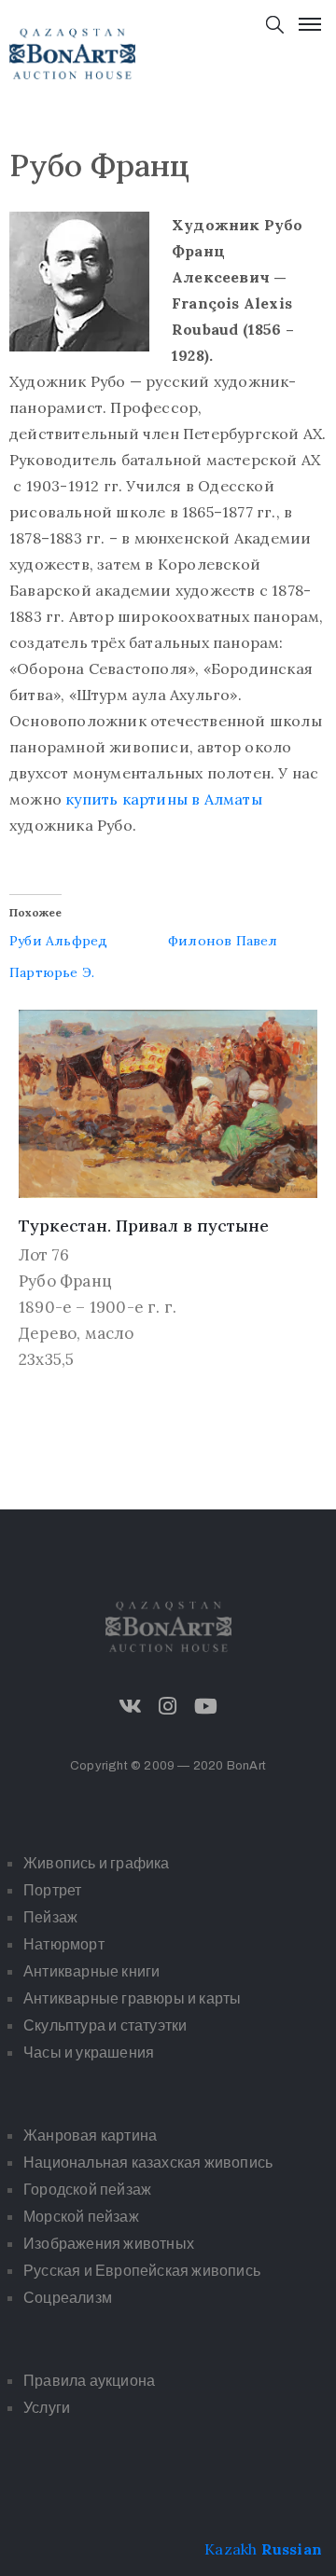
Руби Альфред (58, 941)
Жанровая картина (90, 2135)
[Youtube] (205, 1706)
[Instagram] (168, 1706)
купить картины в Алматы (164, 799)
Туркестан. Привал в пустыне (144, 1226)
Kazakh (231, 2549)
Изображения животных (109, 2244)
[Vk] (131, 1706)
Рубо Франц (65, 1281)
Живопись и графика (97, 1863)
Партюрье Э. (52, 972)
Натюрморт (64, 1944)
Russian (292, 2549)
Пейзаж (50, 1917)
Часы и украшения (89, 2053)
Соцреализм (68, 2298)
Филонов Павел (223, 941)
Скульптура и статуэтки (105, 2025)
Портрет (52, 1890)
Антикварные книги (91, 1971)
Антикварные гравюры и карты (132, 1998)
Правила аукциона (89, 2381)
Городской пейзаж (87, 2190)
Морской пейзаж (81, 2217)
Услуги (47, 2408)
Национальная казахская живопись (148, 2163)
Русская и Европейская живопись (142, 2271)
